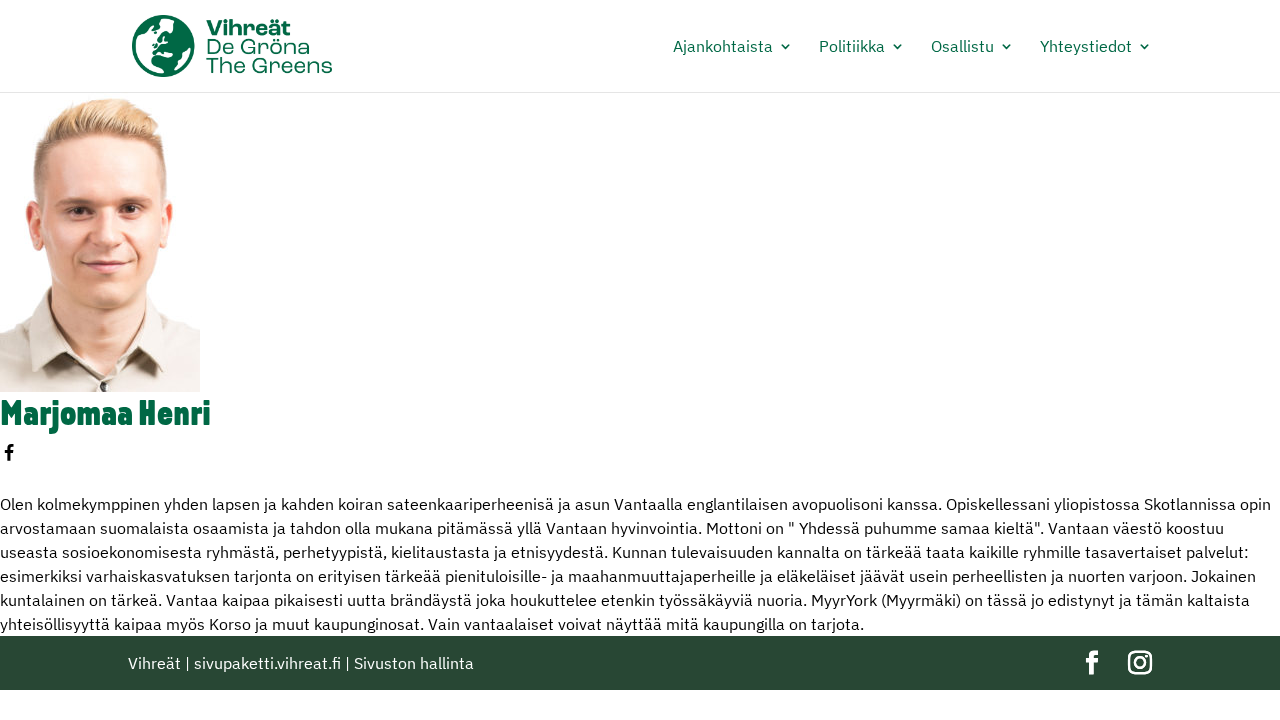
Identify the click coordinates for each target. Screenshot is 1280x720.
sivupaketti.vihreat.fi (267, 663)
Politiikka (852, 47)
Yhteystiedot (1086, 47)
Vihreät (154, 663)
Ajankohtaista (723, 47)
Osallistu (962, 47)
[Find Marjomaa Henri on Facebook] (11, 456)
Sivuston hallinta (414, 663)
